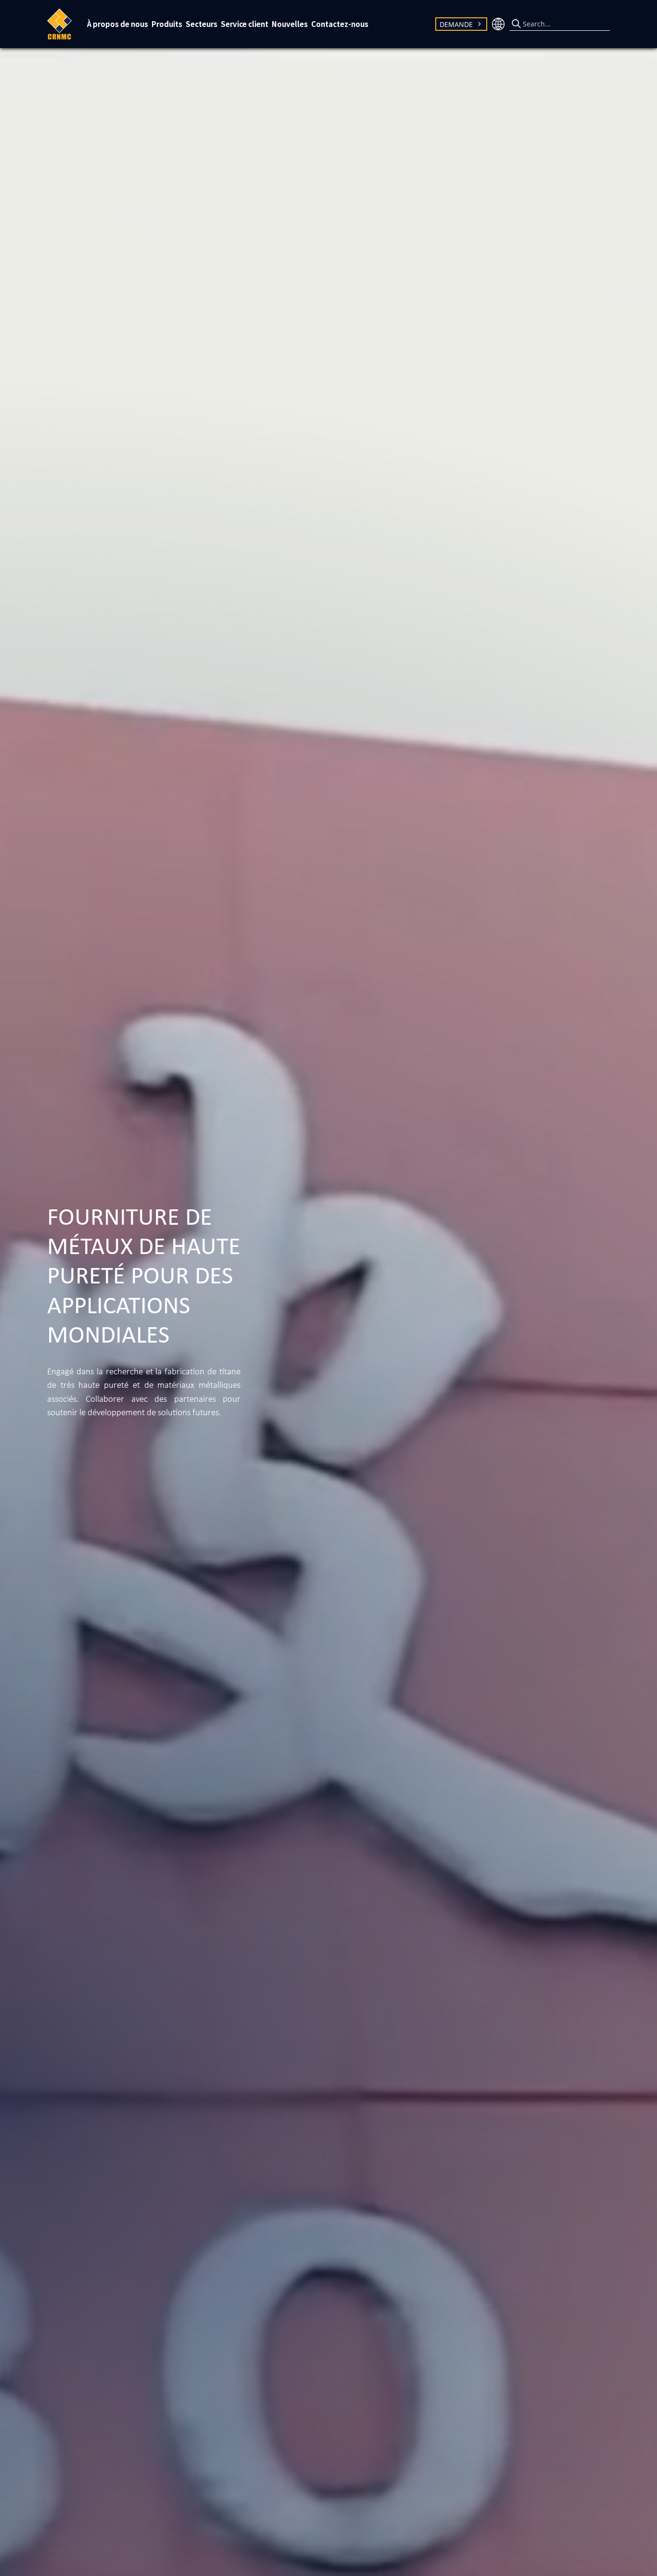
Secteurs (202, 24)
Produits (167, 24)
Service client (245, 24)
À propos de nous (118, 24)
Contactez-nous (340, 24)
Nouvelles (290, 24)
